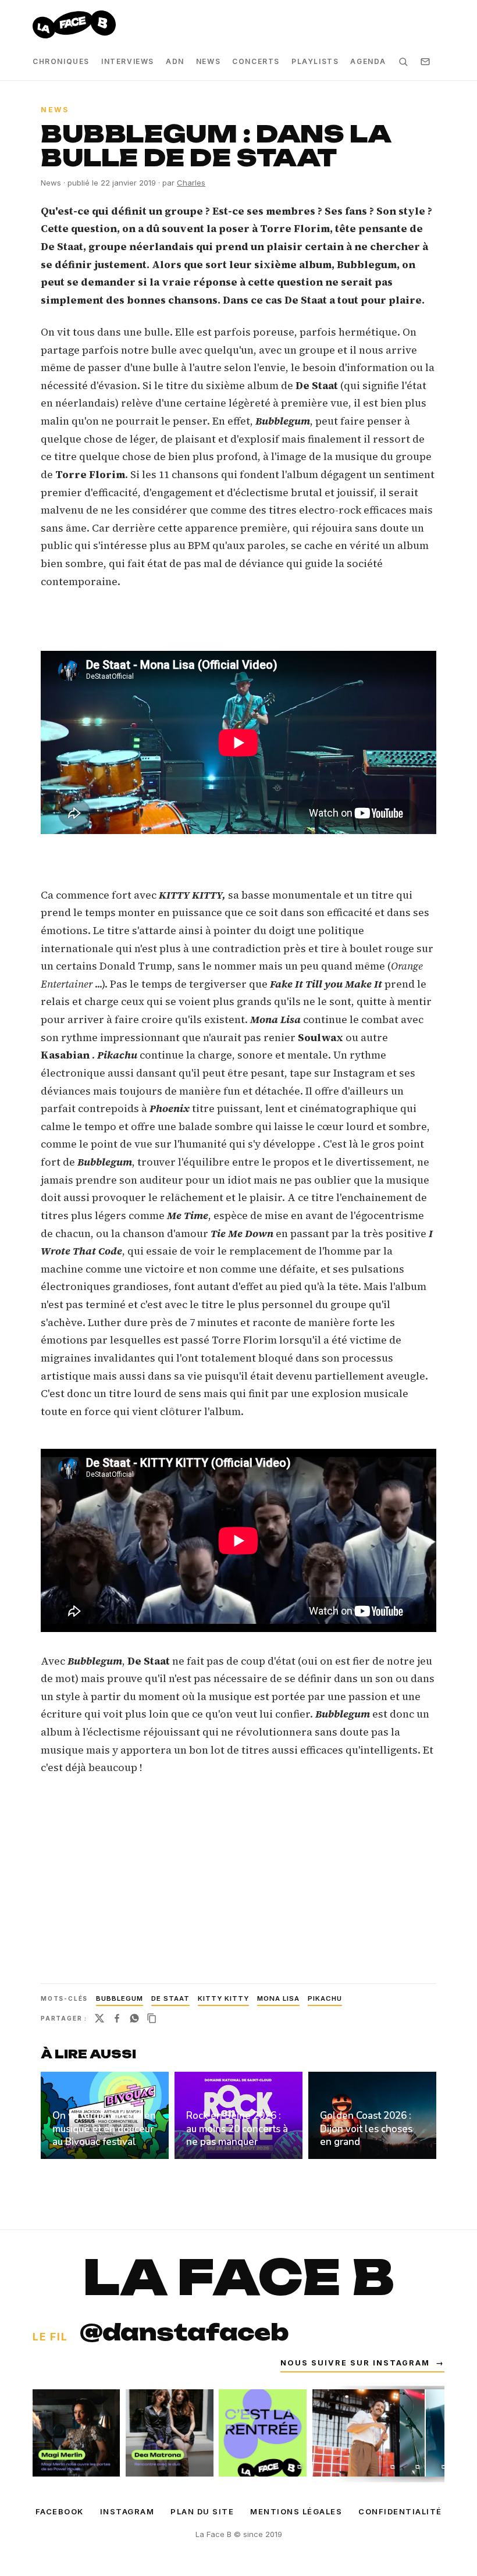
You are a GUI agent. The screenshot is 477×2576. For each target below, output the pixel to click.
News (208, 61)
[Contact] (425, 62)
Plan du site (202, 2511)
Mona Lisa (278, 1998)
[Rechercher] (403, 62)
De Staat (170, 1998)
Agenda (368, 61)
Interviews (128, 61)
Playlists (315, 61)
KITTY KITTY (223, 1998)
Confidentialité (400, 2511)
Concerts (256, 61)
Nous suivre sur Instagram (362, 2363)
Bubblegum (120, 1998)
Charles (191, 183)
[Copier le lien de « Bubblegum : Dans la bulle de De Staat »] (152, 2018)
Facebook (60, 2511)
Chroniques (61, 61)
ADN (175, 61)
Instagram (127, 2511)
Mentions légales (296, 2511)
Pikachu (325, 1998)
